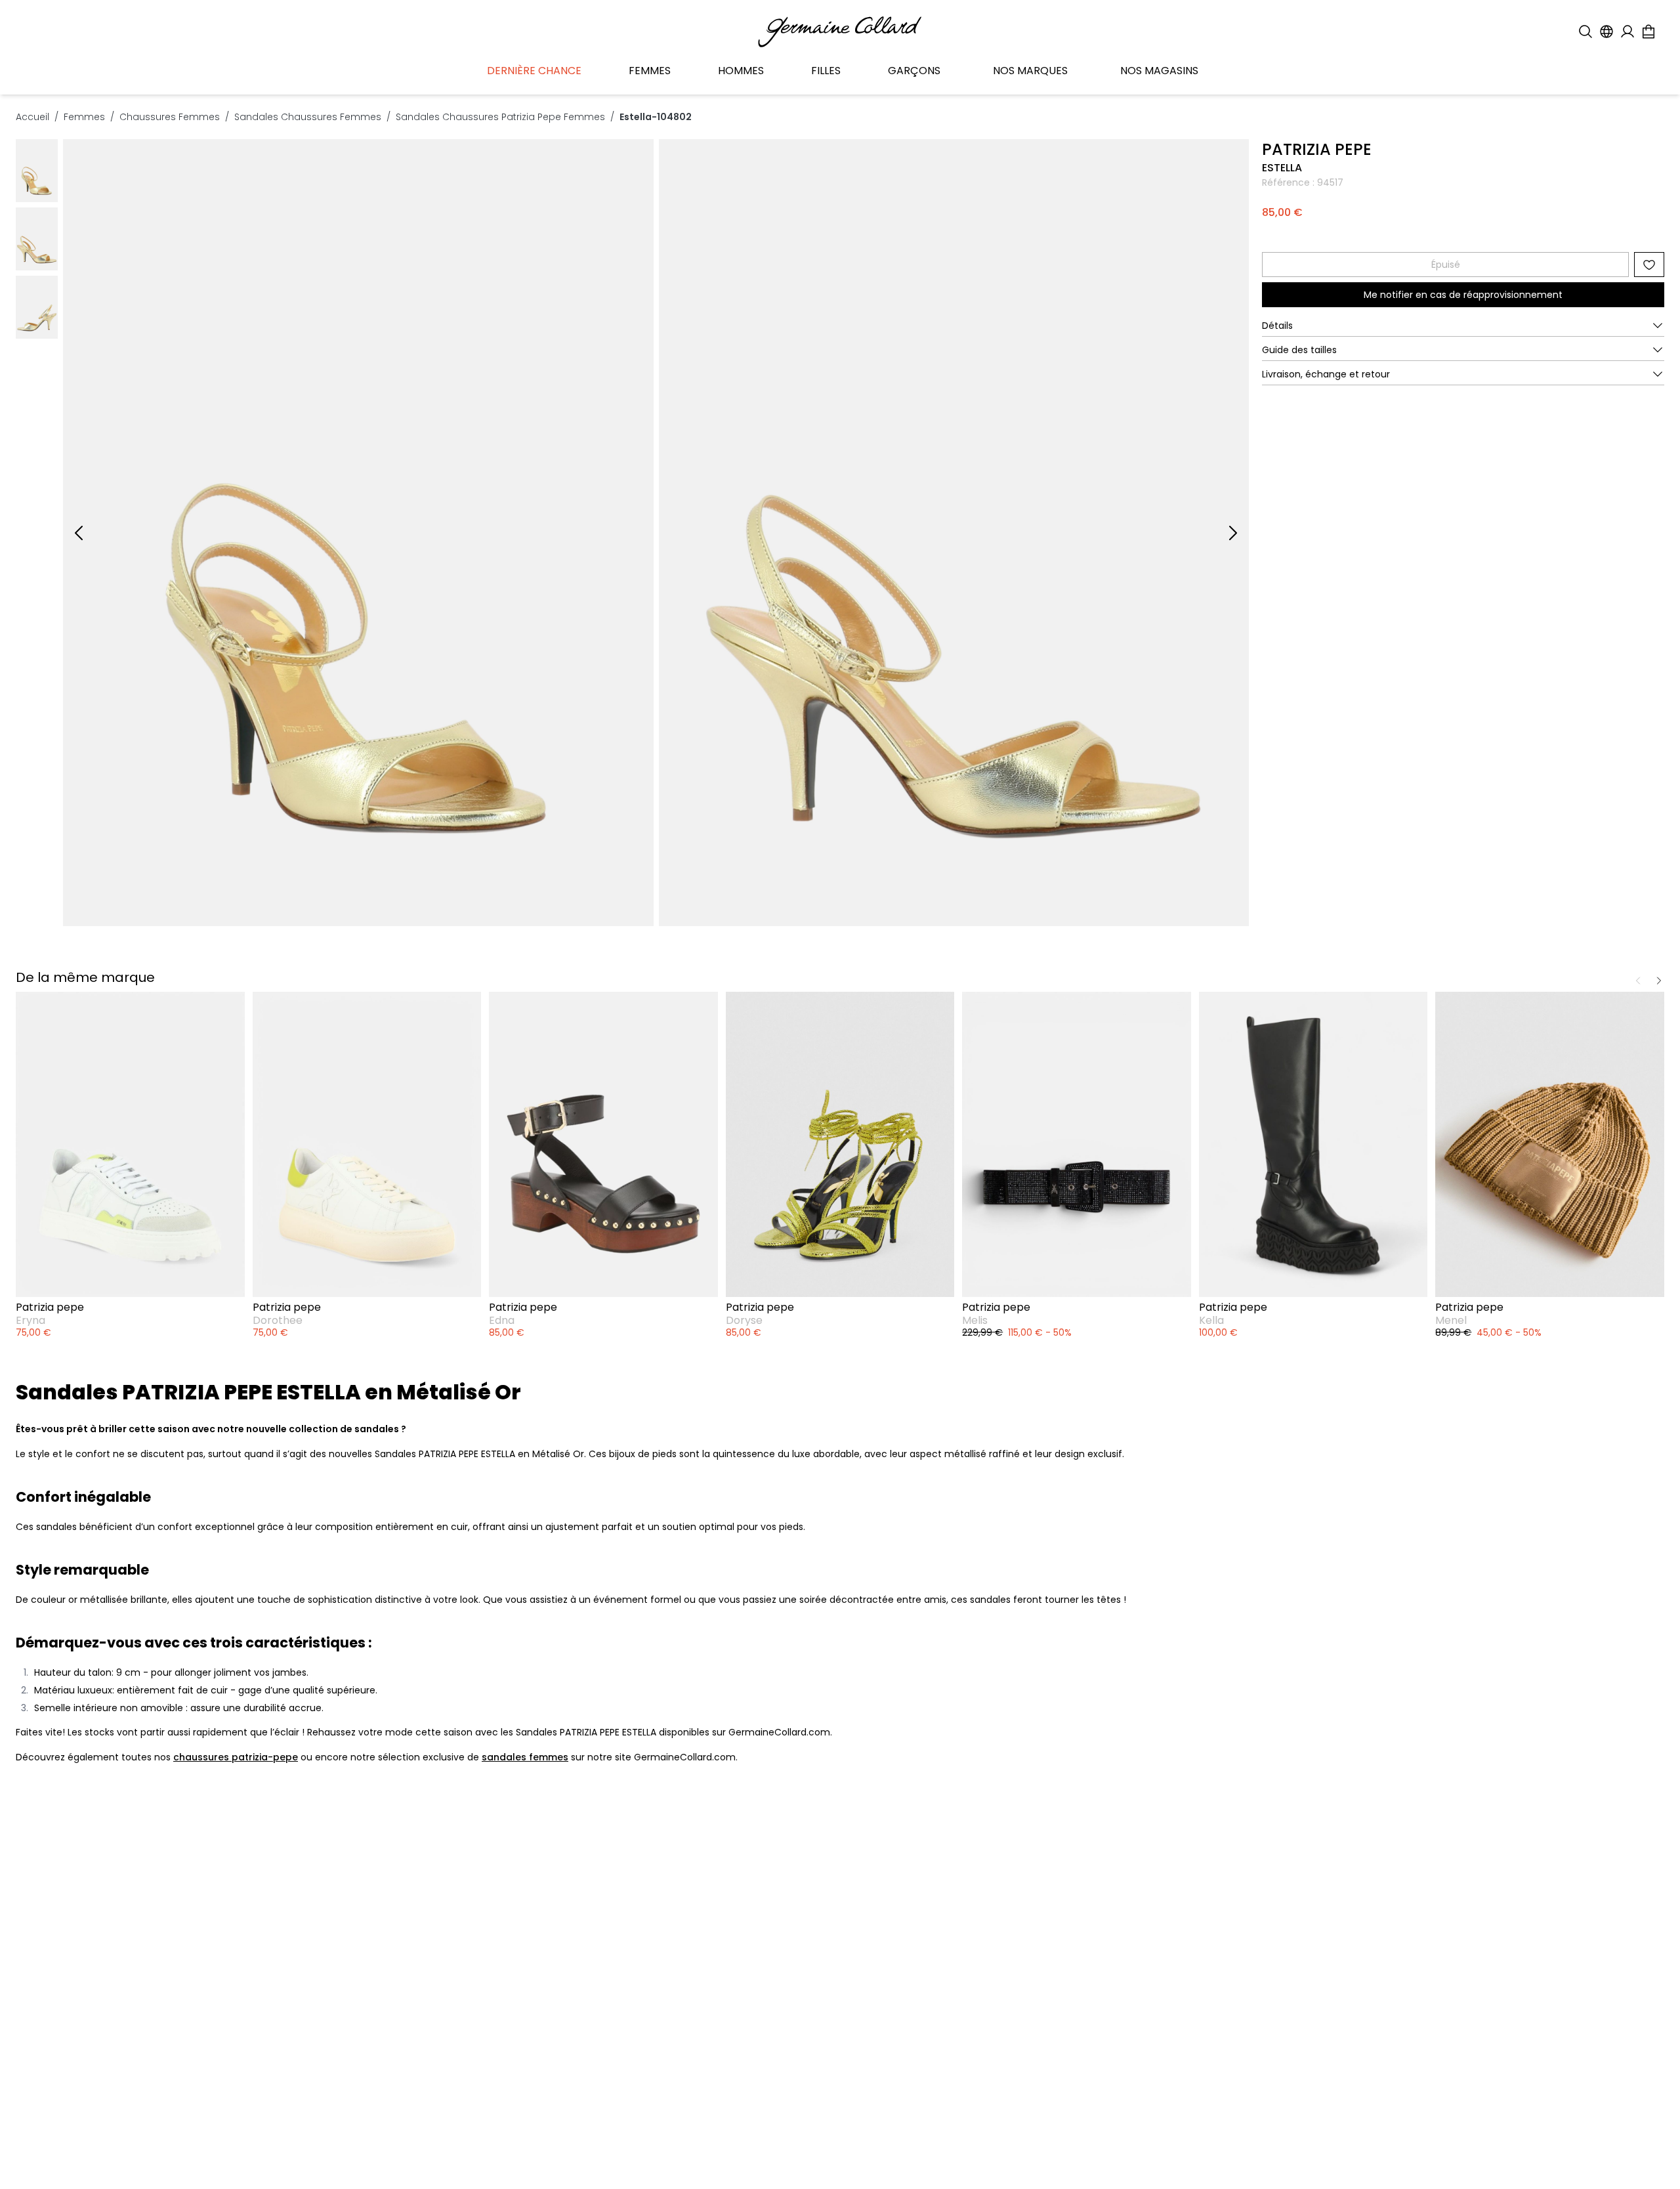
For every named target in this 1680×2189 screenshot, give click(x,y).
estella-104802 (656, 117)
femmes (84, 117)
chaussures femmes (170, 117)
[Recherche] (1585, 32)
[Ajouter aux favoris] (1649, 265)
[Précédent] (79, 533)
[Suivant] (1233, 533)
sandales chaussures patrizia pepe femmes (500, 117)
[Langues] (1606, 32)
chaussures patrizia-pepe (236, 1757)
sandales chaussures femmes (308, 117)
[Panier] (1648, 32)
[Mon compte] (1627, 32)
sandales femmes (525, 1757)
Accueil (32, 117)
